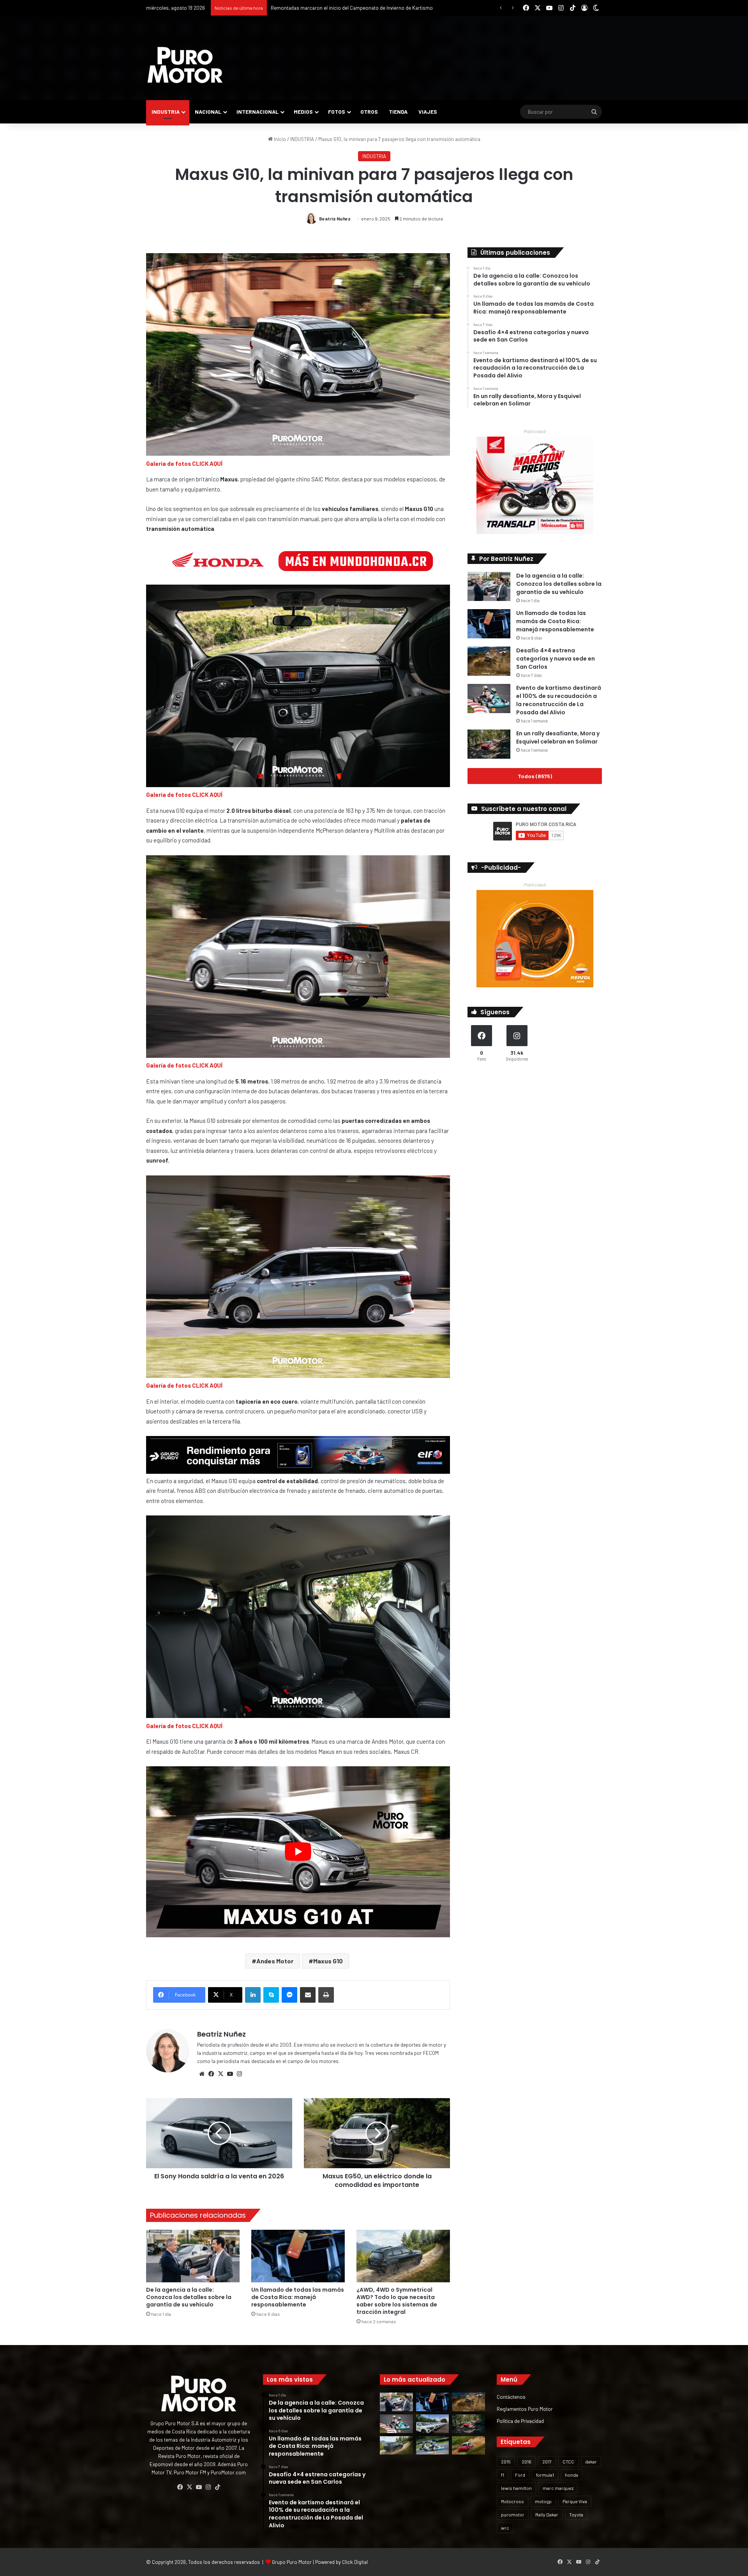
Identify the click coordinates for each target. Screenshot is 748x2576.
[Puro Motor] (185, 65)
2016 (527, 2461)
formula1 (545, 2475)
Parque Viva (575, 2501)
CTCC (568, 2461)
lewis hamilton (516, 2488)
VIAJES (428, 112)
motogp (543, 2501)
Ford (520, 2475)
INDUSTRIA (166, 112)
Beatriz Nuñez (335, 218)
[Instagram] (239, 2074)
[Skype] (271, 1995)
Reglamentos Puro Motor (525, 2409)
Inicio (279, 139)
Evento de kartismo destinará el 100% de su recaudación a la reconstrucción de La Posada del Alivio (559, 700)
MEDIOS (303, 112)
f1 (503, 2475)
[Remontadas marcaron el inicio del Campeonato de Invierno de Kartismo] (433, 2446)
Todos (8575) (535, 776)
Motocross (512, 2501)
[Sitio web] (202, 2074)
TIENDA (398, 112)
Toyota (576, 2514)
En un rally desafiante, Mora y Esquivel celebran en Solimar (558, 737)
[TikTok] (217, 2487)
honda (572, 2475)
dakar (591, 2461)
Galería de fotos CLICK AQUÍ (184, 463)
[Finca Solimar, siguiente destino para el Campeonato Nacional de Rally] (468, 2446)
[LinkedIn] (253, 1995)
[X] (221, 2074)
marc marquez (558, 2488)
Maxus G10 (328, 1961)
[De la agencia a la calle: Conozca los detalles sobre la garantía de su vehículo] (193, 2256)
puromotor (513, 2514)
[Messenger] (289, 1995)
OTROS (369, 112)
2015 (506, 2461)
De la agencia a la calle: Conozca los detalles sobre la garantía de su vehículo (189, 2297)
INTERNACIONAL (258, 112)
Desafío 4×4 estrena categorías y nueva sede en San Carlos (556, 659)
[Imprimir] (326, 1995)
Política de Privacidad (520, 2421)
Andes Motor (275, 1961)
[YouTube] (230, 2074)
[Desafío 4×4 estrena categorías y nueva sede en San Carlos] (489, 661)
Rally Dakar (547, 2514)
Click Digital (355, 2562)
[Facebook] (211, 2074)
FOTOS (337, 112)
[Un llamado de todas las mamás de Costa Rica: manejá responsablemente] (298, 2256)
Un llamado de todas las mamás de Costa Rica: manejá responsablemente (298, 2297)
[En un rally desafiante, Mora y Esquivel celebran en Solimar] (489, 744)
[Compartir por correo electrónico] (308, 1995)
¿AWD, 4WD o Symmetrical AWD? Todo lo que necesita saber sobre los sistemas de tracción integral (397, 2301)
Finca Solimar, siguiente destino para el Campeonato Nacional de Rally (349, 8)
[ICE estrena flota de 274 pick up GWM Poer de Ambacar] (433, 2424)
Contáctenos (511, 2397)
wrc (505, 2528)
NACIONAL (208, 112)
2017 (547, 2461)
